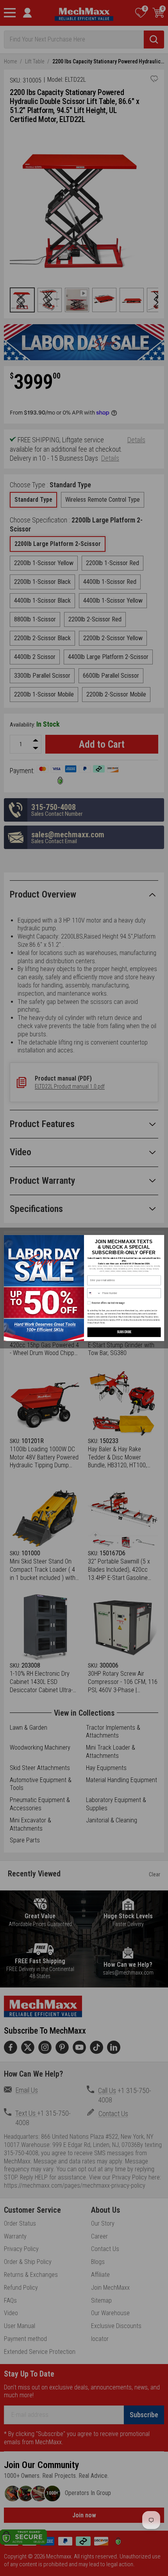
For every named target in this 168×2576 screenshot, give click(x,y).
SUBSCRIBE (124, 1332)
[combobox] (94, 1293)
